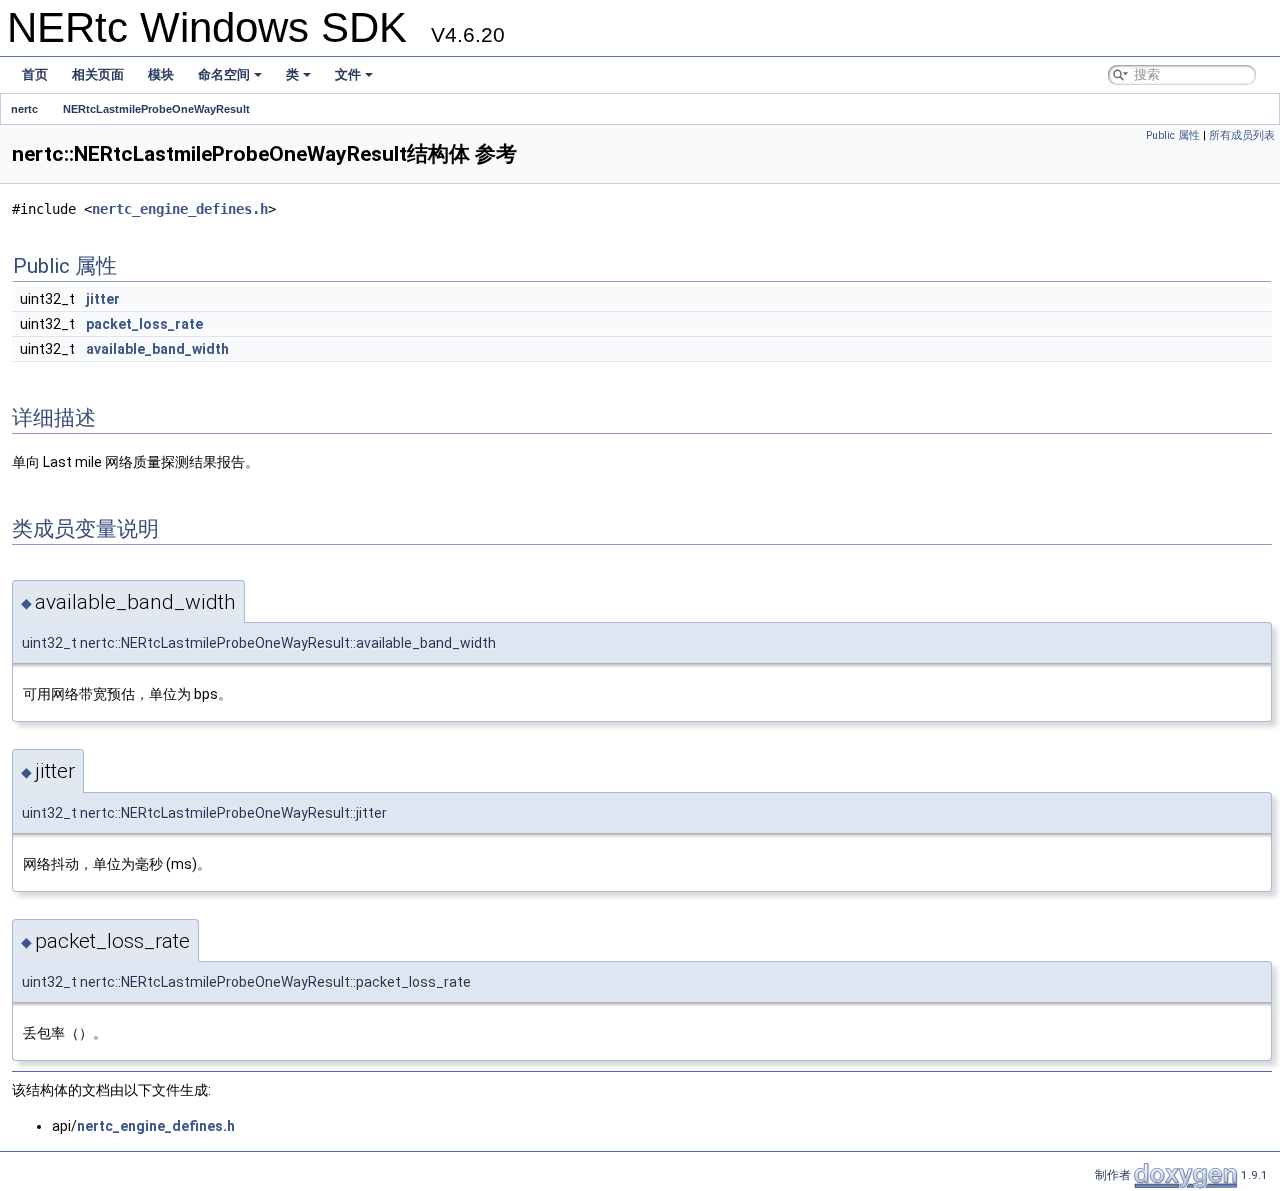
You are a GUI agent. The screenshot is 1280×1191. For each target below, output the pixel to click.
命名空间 (224, 74)
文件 (348, 74)
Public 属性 (1173, 135)
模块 (161, 74)
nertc (24, 109)
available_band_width (157, 349)
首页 (35, 74)
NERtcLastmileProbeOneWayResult (156, 109)
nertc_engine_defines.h (180, 209)
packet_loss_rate (144, 324)
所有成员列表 (1242, 135)
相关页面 (98, 74)
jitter (103, 299)
